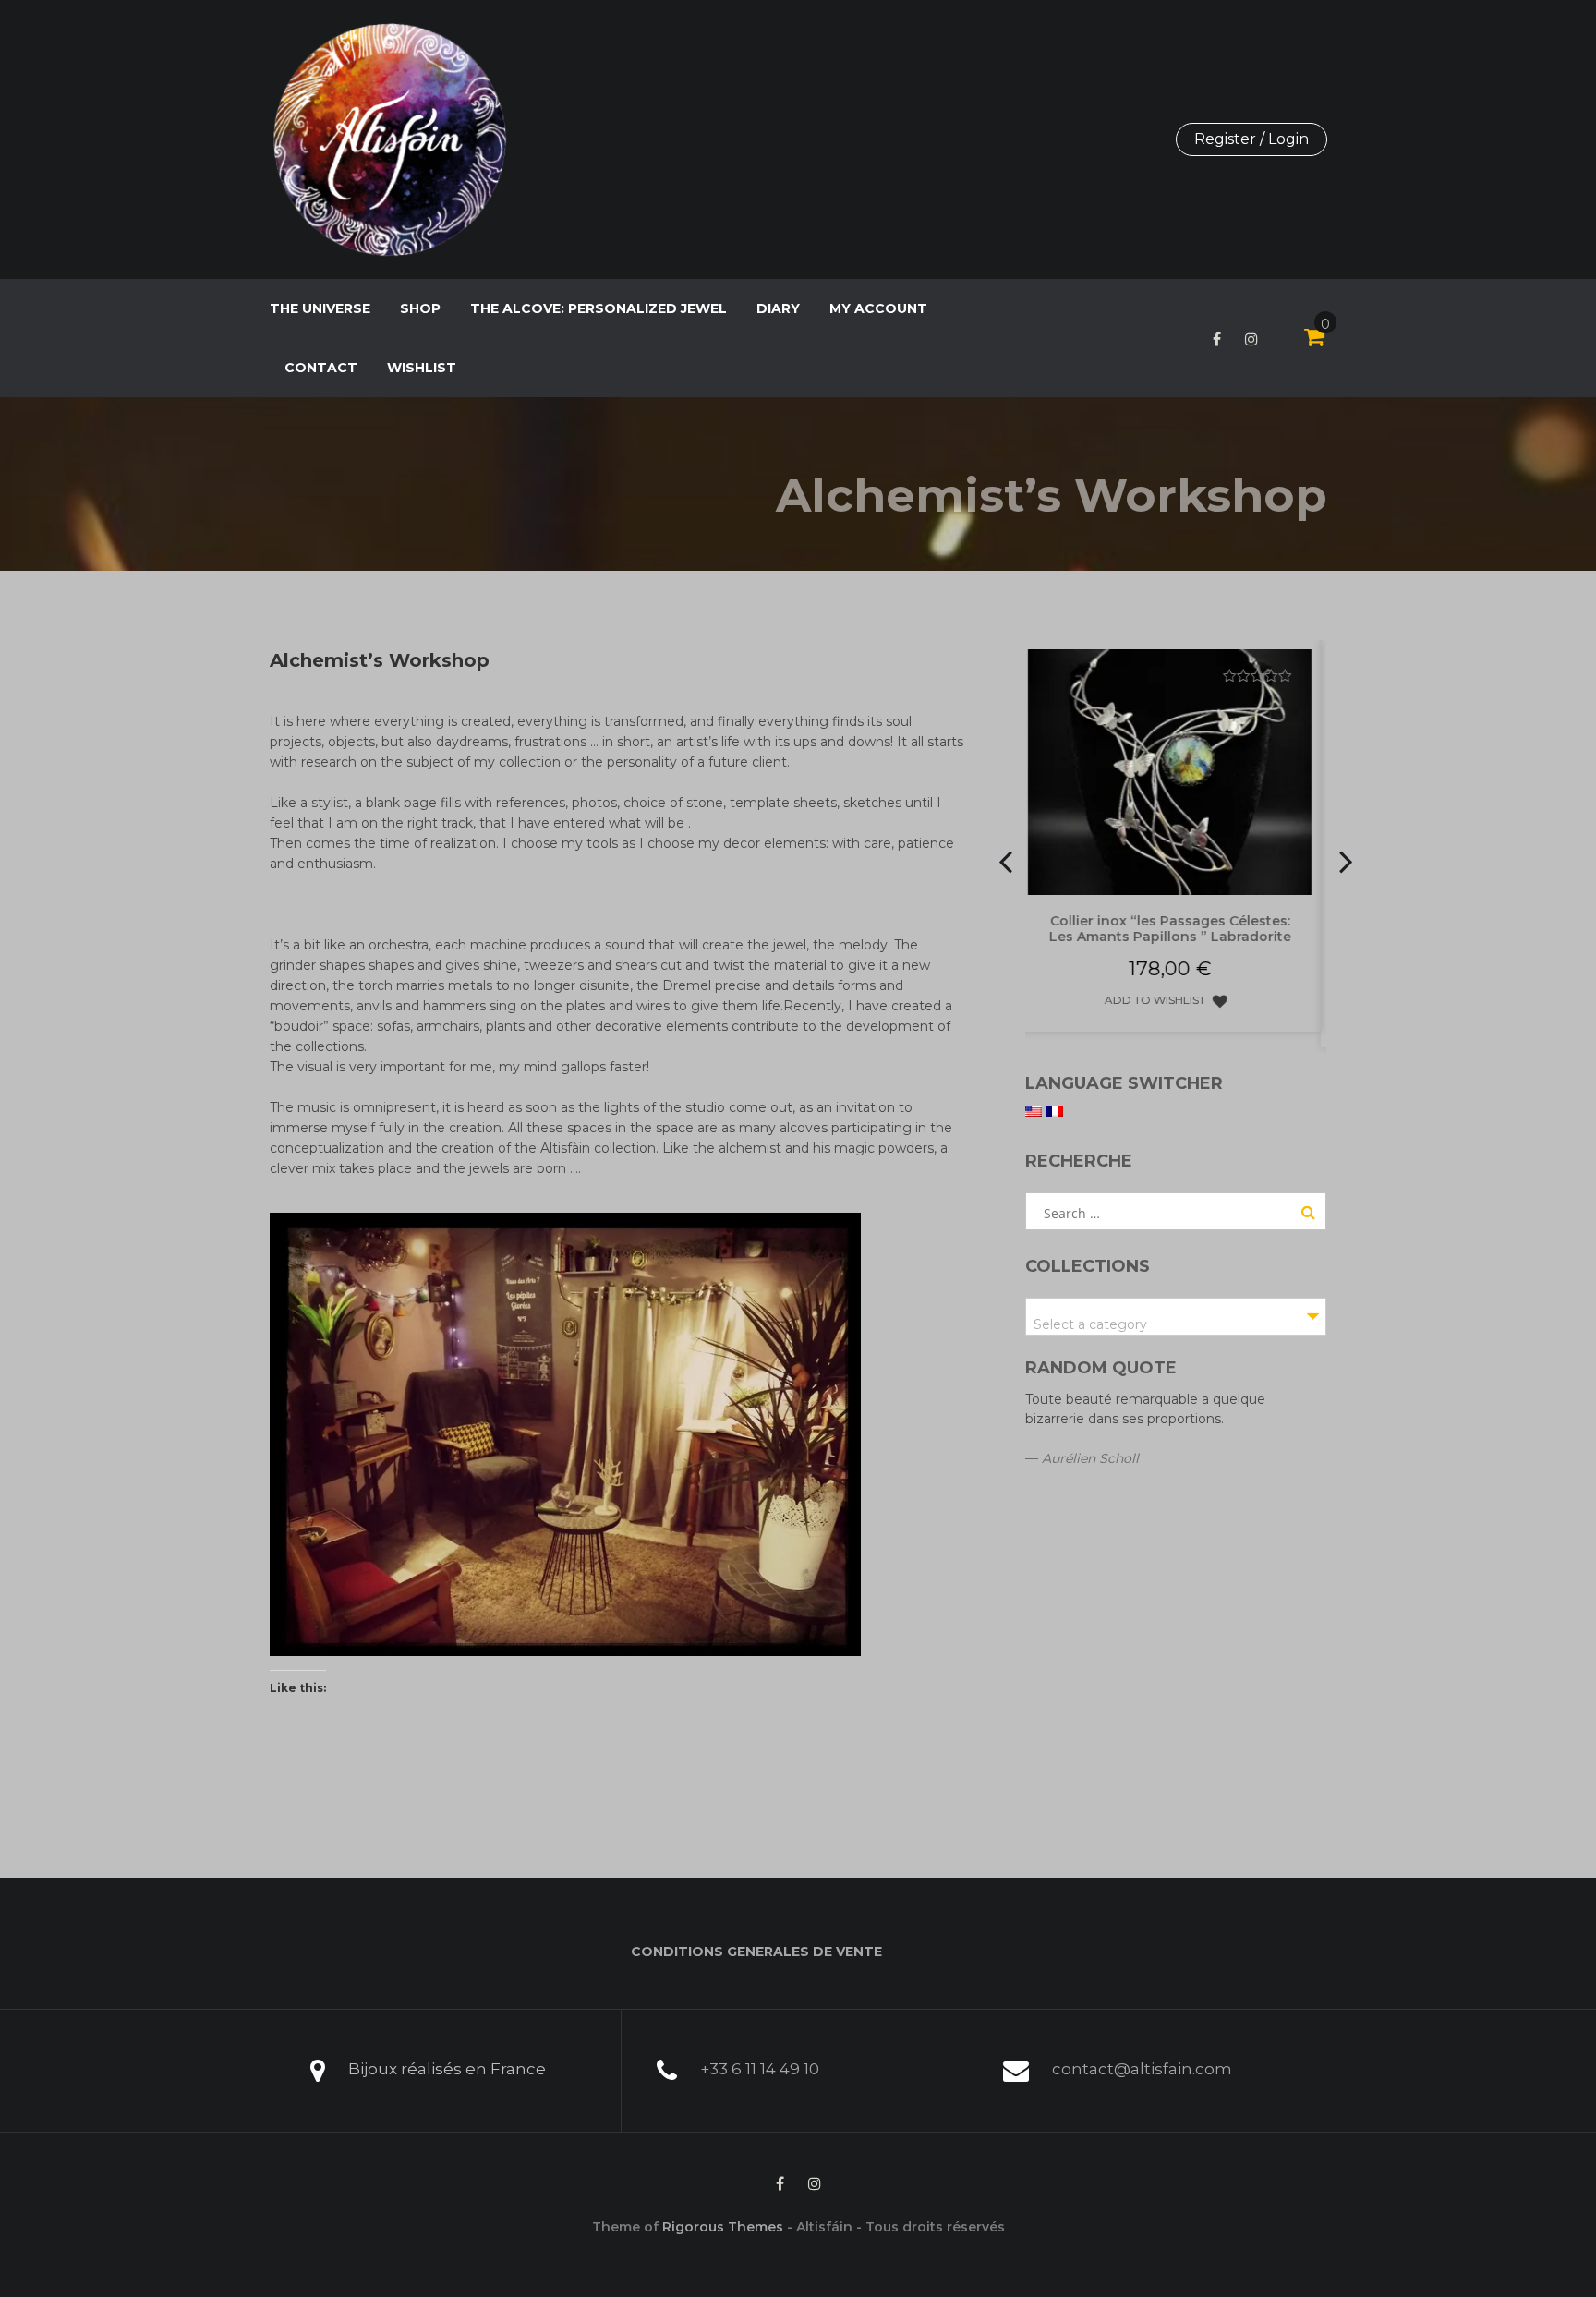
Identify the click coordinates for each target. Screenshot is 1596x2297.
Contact (321, 368)
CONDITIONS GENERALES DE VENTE (756, 1952)
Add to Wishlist (1198, 1016)
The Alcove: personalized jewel (598, 308)
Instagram (1251, 339)
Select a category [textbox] (1090, 1324)
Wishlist (422, 368)
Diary (778, 308)
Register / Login (1251, 139)
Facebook (1217, 339)
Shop (420, 308)
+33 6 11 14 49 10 (760, 2069)
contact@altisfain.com (1142, 2069)
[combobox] (1176, 1317)
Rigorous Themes (723, 2227)
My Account (878, 308)
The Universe (320, 308)
